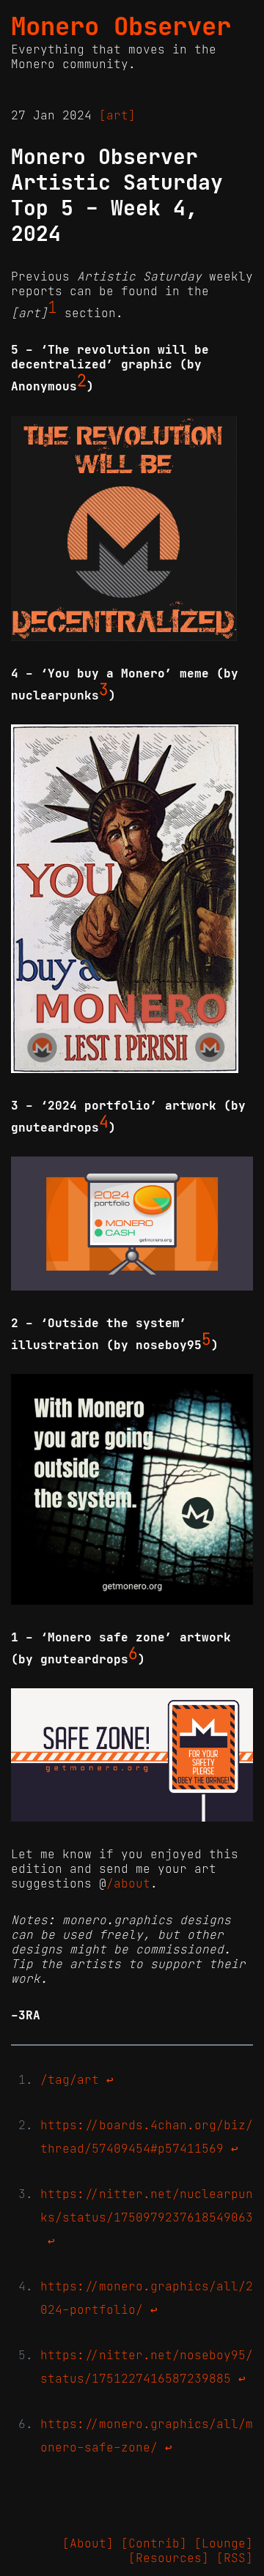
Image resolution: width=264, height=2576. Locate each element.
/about (128, 1883)
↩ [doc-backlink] (110, 2079)
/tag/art (70, 2079)
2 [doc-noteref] (82, 381)
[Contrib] (154, 2543)
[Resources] (169, 2558)
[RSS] (235, 2558)
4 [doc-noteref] (104, 1122)
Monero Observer (121, 26)
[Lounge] (224, 2543)
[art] (117, 115)
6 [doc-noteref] (133, 1654)
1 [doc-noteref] (52, 308)
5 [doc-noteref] (206, 1340)
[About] (88, 2543)
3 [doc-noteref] (104, 690)
